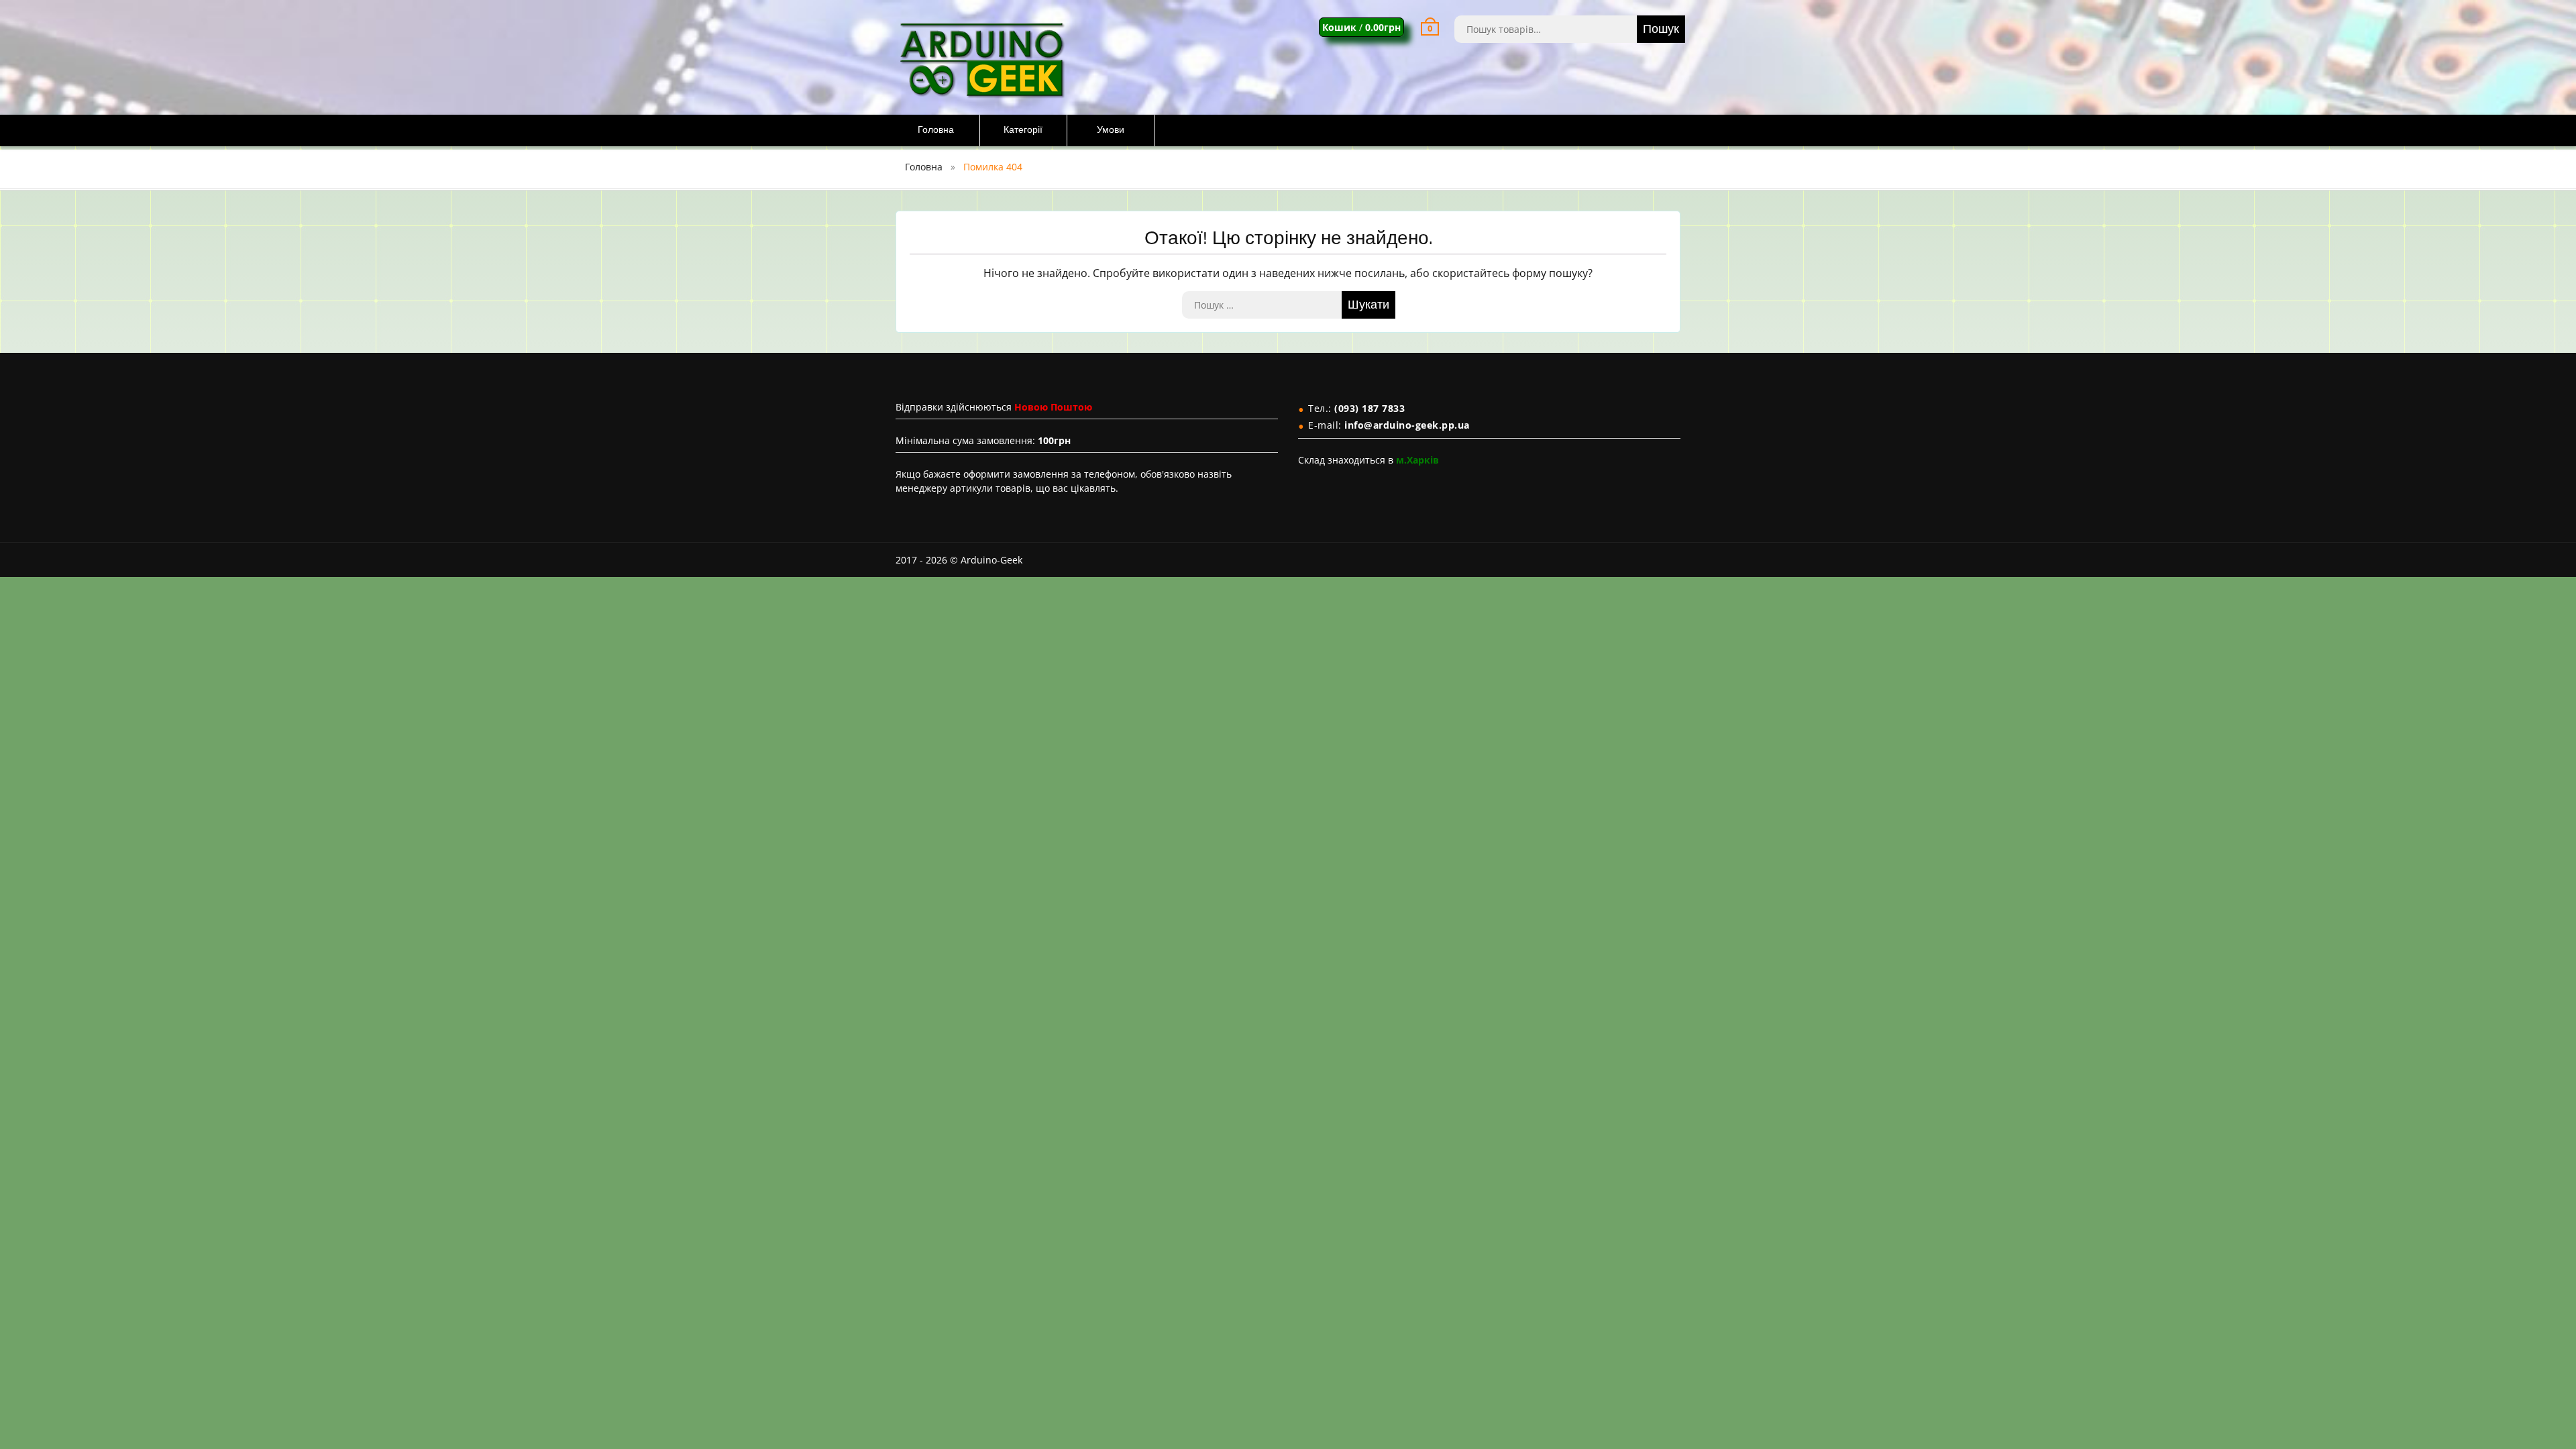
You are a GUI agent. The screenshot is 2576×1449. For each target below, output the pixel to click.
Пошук (1661, 29)
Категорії (1023, 130)
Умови (1111, 130)
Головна (936, 130)
